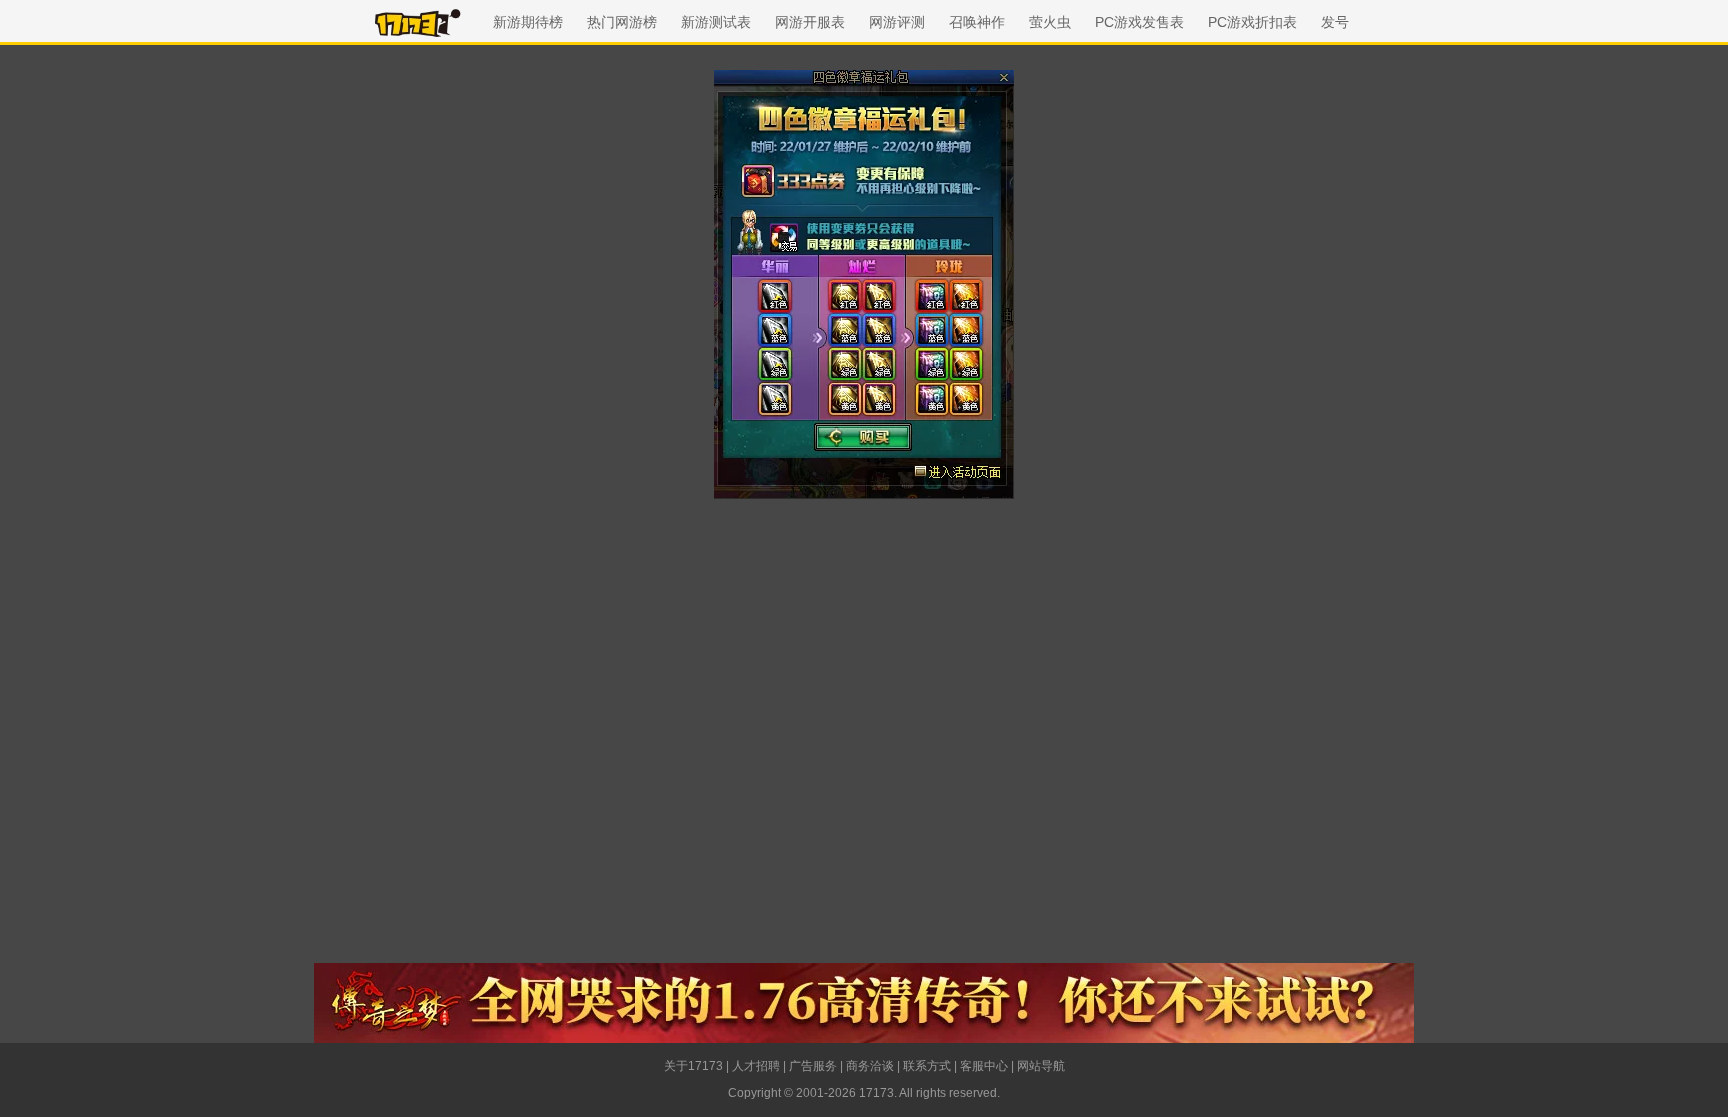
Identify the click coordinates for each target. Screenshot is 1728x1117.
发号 (1335, 22)
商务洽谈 (870, 1066)
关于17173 (693, 1066)
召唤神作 (977, 22)
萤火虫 (1050, 22)
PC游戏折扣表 (1252, 22)
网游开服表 (810, 22)
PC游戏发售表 (1139, 22)
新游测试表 (716, 22)
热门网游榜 (622, 22)
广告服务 (813, 1066)
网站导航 (1041, 1066)
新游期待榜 (528, 22)
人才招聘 (756, 1066)
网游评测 (897, 22)
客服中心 (984, 1066)
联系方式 (927, 1066)
